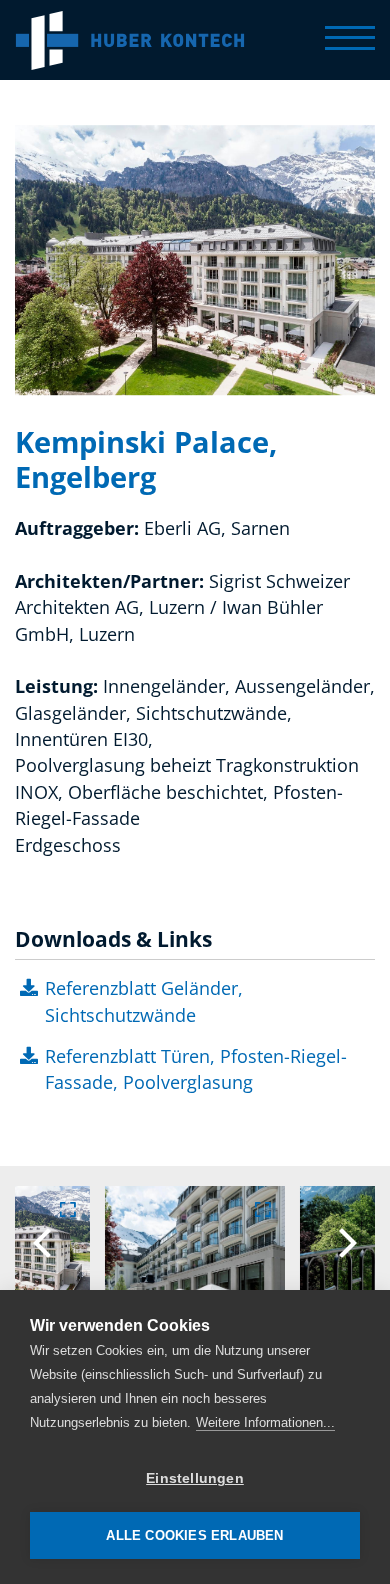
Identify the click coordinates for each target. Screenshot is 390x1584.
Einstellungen (195, 1478)
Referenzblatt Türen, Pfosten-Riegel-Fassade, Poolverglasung (196, 1069)
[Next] (345, 1243)
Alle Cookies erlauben (194, 1535)
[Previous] (45, 1243)
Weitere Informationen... (265, 1422)
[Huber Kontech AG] (130, 40)
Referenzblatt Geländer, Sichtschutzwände (144, 1001)
